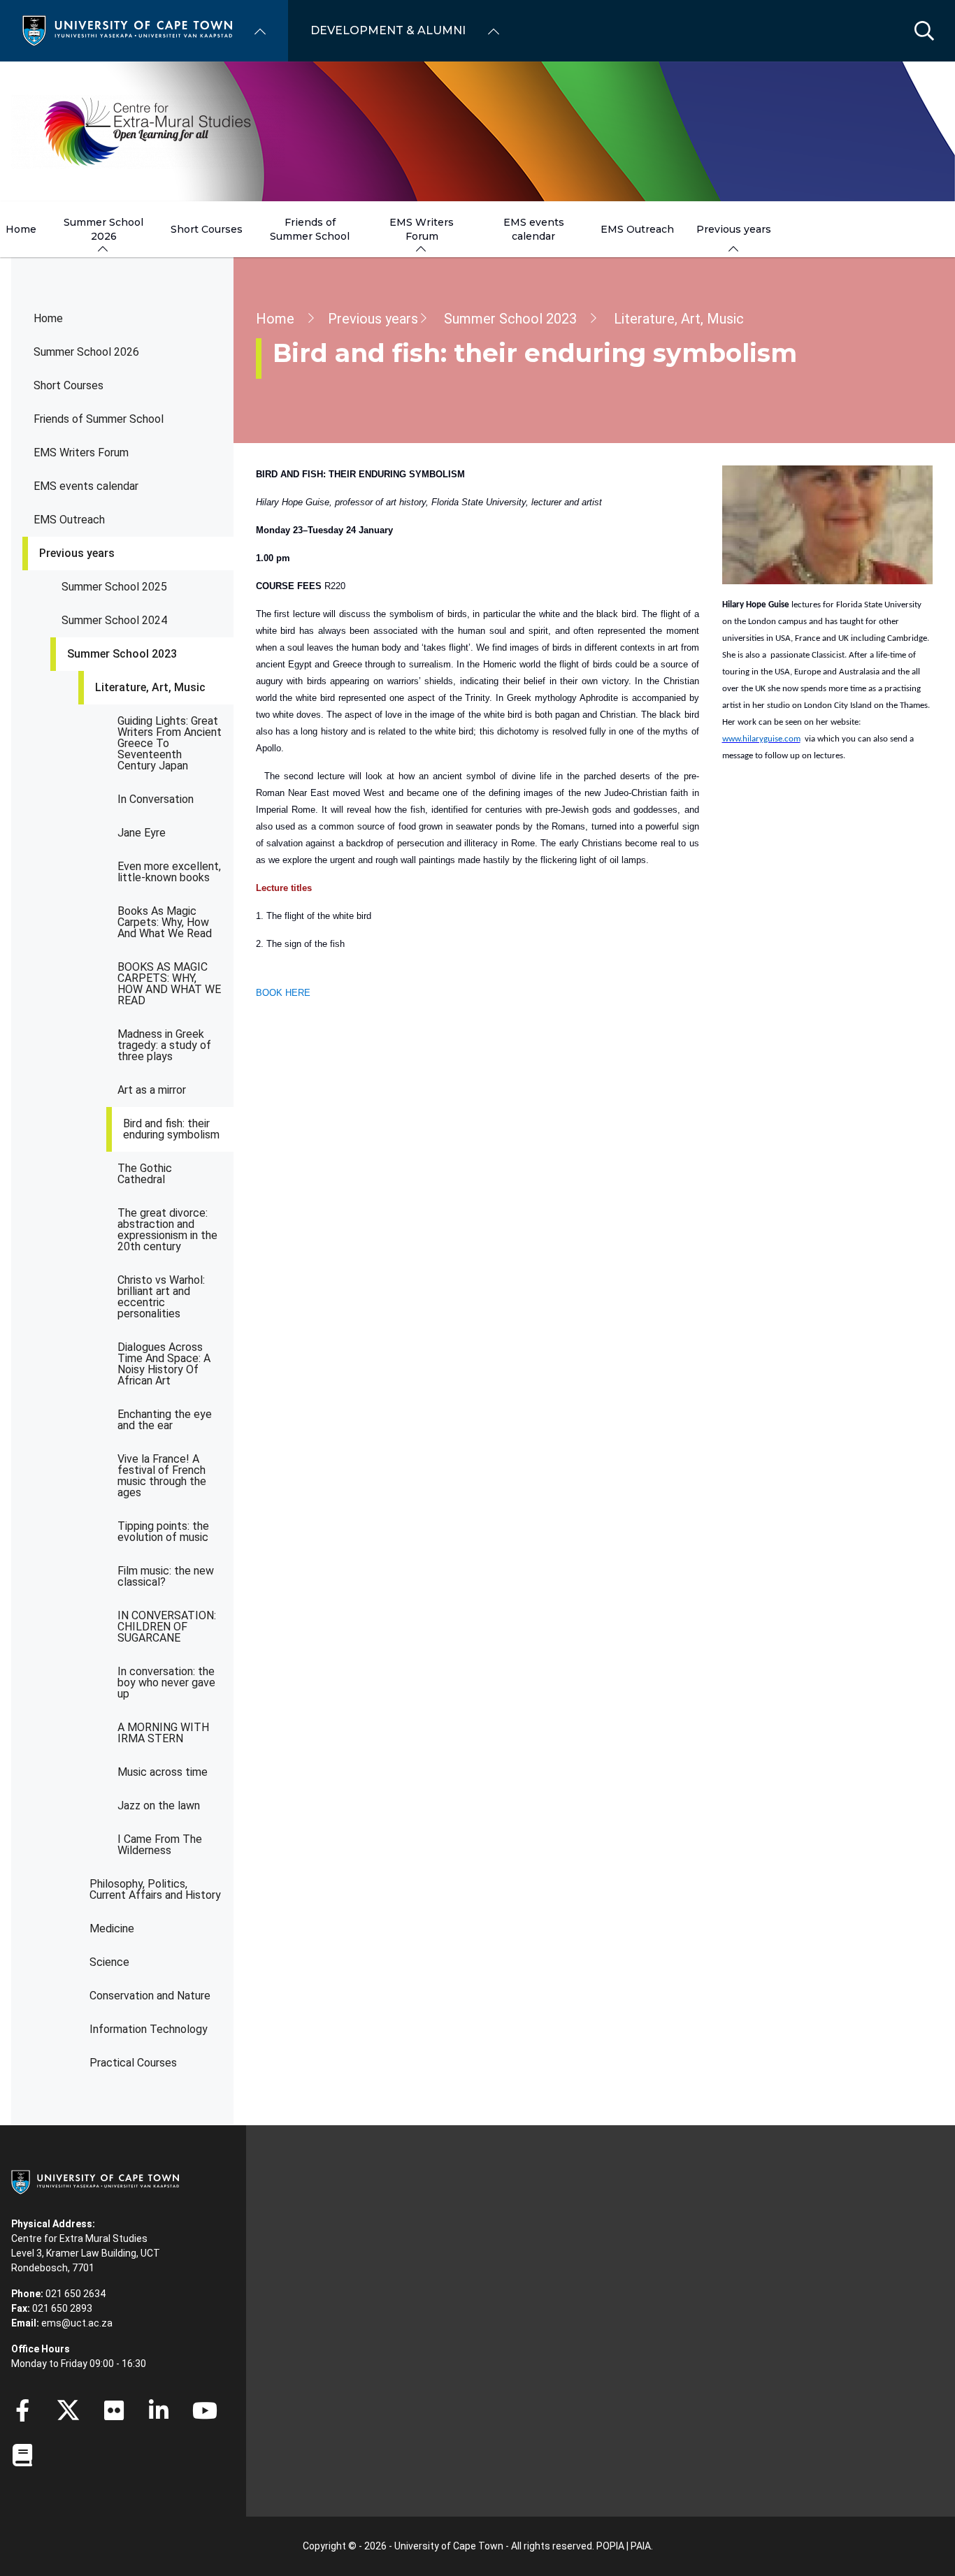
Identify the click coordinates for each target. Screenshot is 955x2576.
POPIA (610, 2546)
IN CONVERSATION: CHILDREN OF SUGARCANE (167, 1627)
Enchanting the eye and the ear (165, 1420)
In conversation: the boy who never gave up (166, 1683)
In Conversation (156, 799)
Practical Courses (133, 2063)
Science (109, 1962)
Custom (114, 2410)
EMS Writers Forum (81, 453)
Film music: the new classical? (166, 1576)
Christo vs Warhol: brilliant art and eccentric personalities (161, 1297)
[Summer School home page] (148, 131)
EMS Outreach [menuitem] (637, 229)
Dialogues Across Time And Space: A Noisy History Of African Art (164, 1364)
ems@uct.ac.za (77, 2323)
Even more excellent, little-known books (169, 872)
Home (48, 318)
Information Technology (149, 2029)
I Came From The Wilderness (160, 1845)
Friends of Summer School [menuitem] (310, 229)
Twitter (68, 2410)
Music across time (163, 1772)
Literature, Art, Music (150, 687)
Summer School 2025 (114, 587)
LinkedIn (159, 2410)
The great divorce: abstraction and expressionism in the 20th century (167, 1230)
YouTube (205, 2410)
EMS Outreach (69, 520)
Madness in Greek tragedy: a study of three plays (164, 1045)
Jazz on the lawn (159, 1806)
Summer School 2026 (86, 352)
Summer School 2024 (114, 620)
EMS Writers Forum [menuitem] (422, 229)
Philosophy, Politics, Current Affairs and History (155, 1889)
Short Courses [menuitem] (207, 229)
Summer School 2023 (122, 654)
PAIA (641, 2546)
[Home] (127, 30)
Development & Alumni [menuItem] (388, 30)
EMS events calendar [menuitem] (534, 229)
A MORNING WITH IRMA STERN (163, 1733)
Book (22, 2455)
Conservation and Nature (150, 1996)
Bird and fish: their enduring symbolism (171, 1129)
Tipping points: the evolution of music (163, 1532)
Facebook (22, 2410)
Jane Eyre (142, 833)
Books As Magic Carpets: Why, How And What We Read (165, 922)
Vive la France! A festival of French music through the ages (162, 1476)
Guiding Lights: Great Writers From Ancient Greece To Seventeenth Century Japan (170, 743)
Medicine (112, 1929)
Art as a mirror (152, 1090)
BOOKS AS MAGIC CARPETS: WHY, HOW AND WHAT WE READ (169, 984)
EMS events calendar (86, 486)
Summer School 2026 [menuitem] (103, 229)
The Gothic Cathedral (145, 1174)
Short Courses (69, 385)
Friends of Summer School (99, 419)
